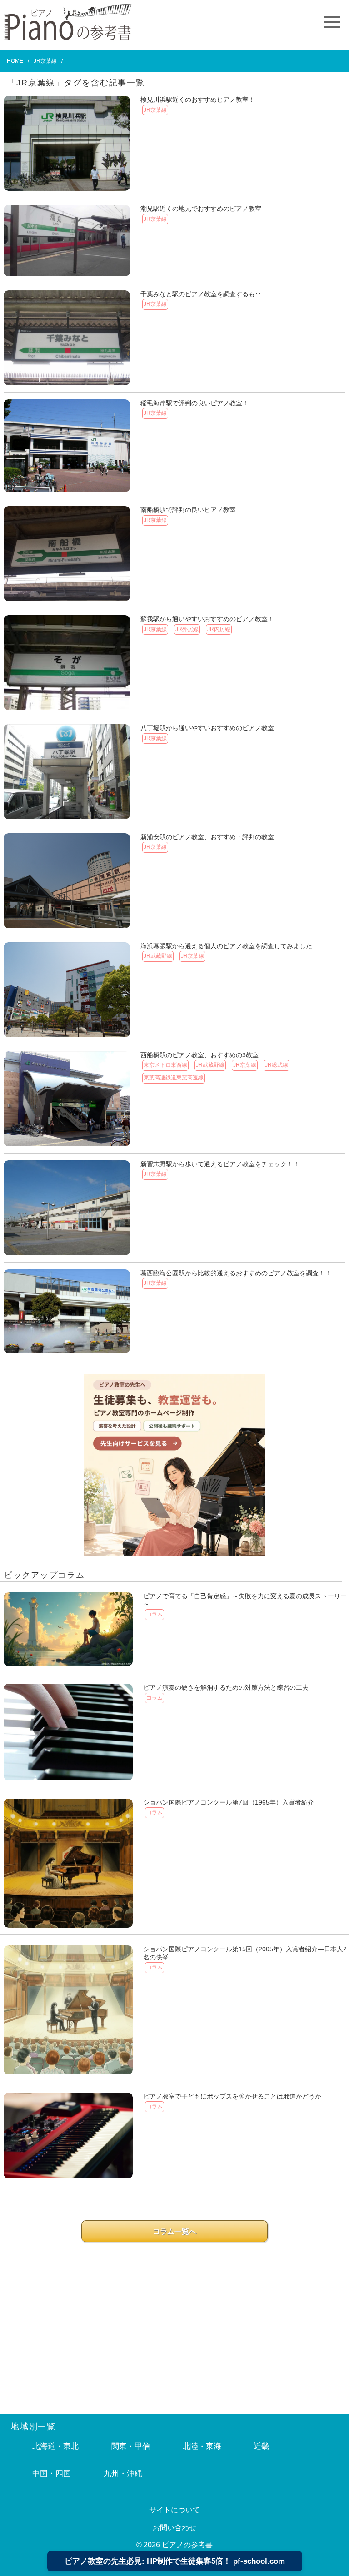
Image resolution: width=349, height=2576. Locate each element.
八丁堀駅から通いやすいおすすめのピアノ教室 (207, 728)
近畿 (261, 2446)
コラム (155, 1614)
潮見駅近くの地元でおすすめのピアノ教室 (201, 209)
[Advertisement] (174, 2319)
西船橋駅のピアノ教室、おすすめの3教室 (199, 1055)
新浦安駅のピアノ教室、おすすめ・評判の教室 (207, 837)
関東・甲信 (131, 2446)
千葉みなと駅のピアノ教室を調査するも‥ (201, 294)
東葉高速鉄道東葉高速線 (174, 1078)
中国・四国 (52, 2474)
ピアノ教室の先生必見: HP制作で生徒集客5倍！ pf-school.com (175, 2561)
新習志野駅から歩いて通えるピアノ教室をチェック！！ (220, 1164)
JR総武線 (277, 1065)
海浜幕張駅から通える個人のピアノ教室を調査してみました (226, 946)
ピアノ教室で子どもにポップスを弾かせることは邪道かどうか (232, 2096)
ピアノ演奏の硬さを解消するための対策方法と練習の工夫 (226, 1687)
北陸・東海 (202, 2446)
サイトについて (174, 2510)
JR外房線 (187, 629)
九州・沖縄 (123, 2474)
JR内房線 (219, 629)
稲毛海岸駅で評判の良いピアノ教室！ (194, 403)
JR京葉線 (155, 110)
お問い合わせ (174, 2528)
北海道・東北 (55, 2446)
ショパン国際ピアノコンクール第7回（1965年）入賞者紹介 (229, 1802)
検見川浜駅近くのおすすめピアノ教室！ (198, 99)
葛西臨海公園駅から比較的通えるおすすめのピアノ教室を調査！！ (236, 1273)
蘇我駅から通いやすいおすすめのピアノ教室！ (207, 619)
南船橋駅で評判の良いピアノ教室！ (191, 510)
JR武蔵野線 (158, 956)
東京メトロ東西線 (165, 1065)
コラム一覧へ (174, 2231)
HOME (15, 61)
